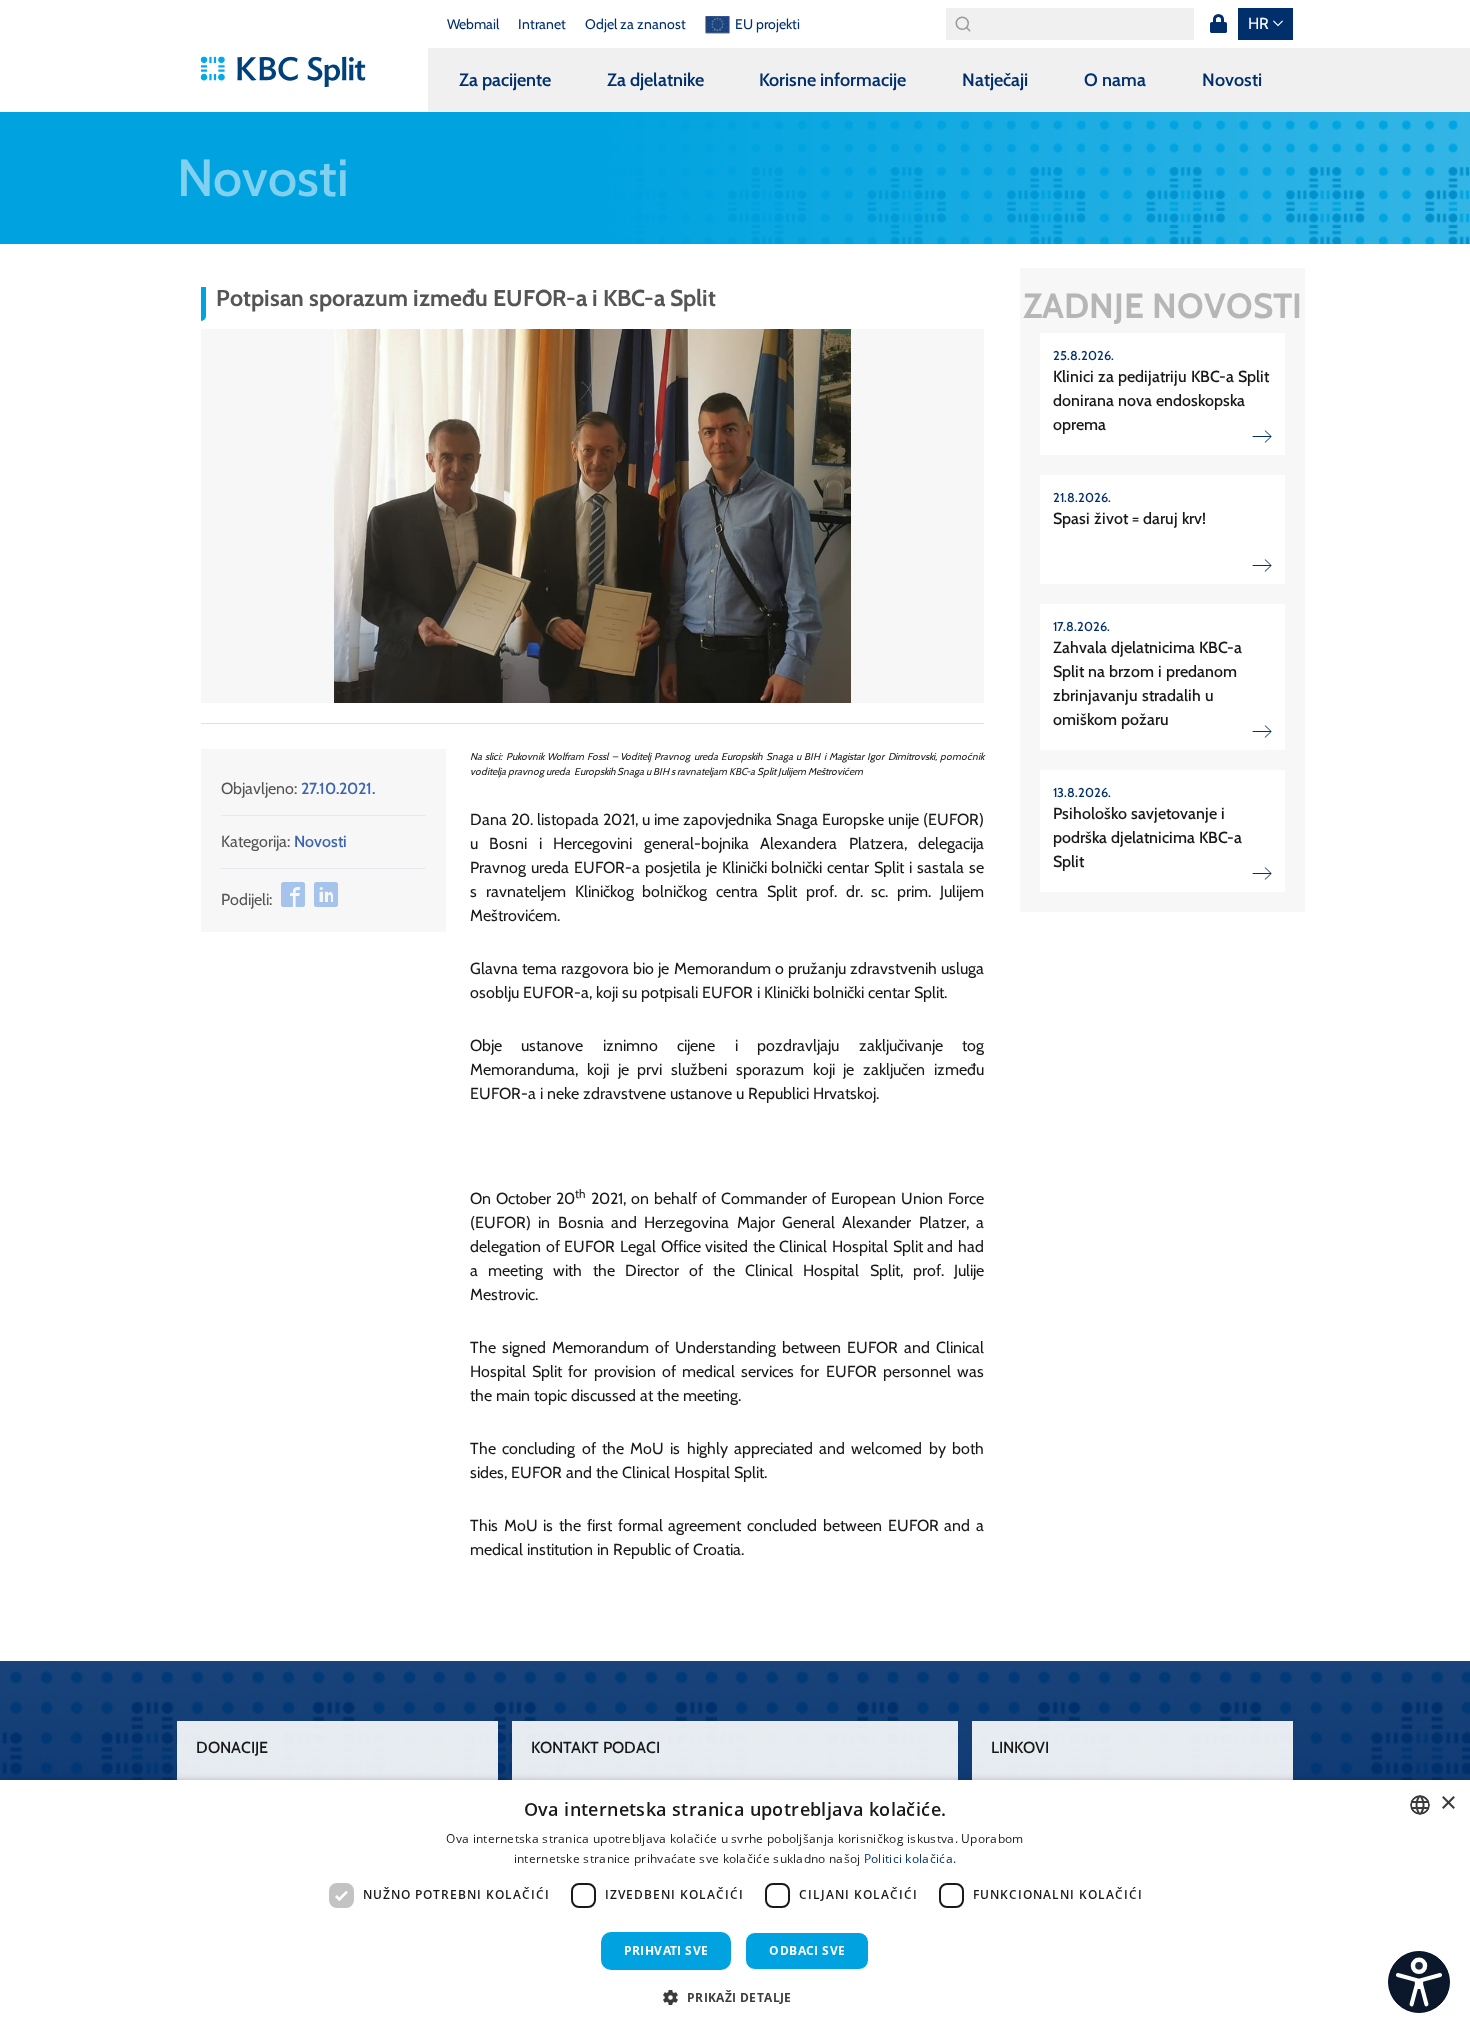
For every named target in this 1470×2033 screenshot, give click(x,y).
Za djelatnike (655, 80)
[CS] (1419, 1982)
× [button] (1447, 1803)
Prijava (1218, 24)
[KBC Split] (292, 72)
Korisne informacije (832, 80)
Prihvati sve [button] (666, 1950)
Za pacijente (505, 80)
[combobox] (1420, 1805)
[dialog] (735, 1906)
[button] (966, 347)
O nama (1115, 80)
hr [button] (1258, 23)
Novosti (1232, 80)
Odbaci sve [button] (807, 1950)
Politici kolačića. (910, 1858)
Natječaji (995, 80)
